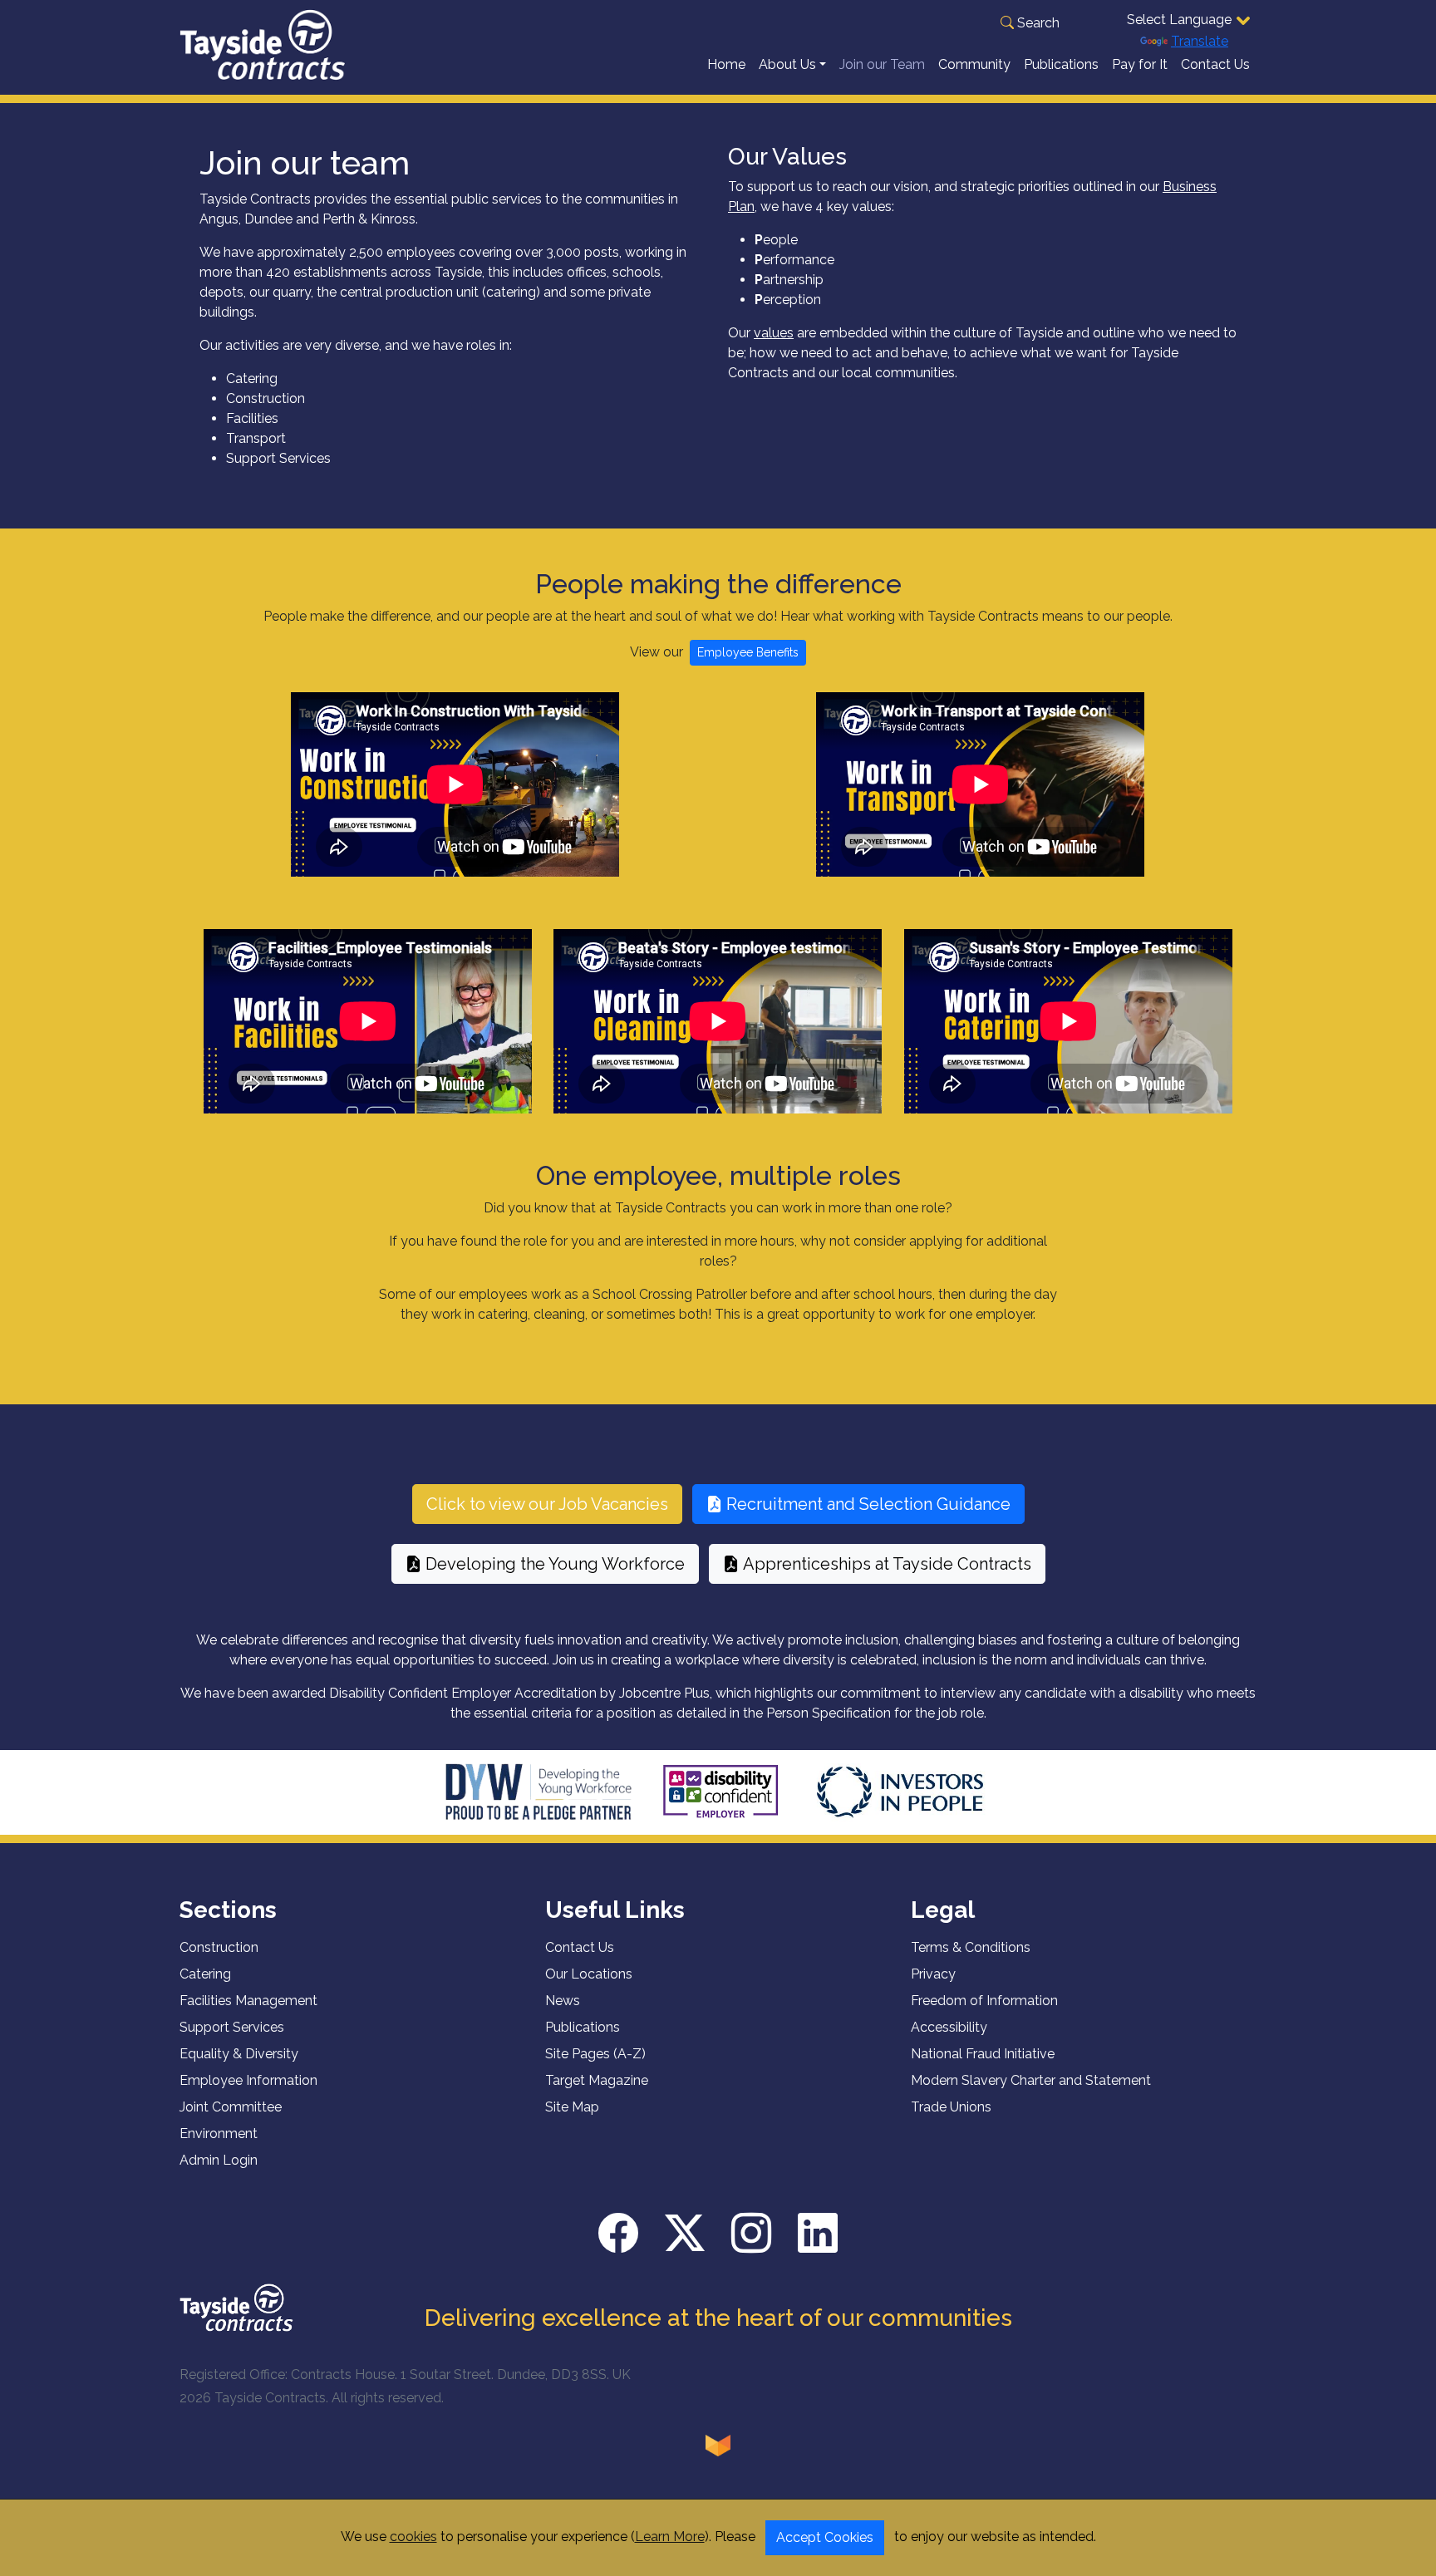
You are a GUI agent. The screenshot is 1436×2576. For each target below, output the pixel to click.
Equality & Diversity (239, 2054)
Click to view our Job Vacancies (547, 1504)
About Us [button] (787, 64)
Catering (205, 1974)
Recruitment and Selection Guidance (868, 1504)
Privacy (933, 1974)
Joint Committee (231, 2107)
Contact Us (1215, 64)
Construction (219, 1947)
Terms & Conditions (971, 1947)
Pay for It (1140, 64)
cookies (413, 2537)
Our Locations (589, 1974)
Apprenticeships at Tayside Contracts (887, 1564)
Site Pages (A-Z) (595, 2054)
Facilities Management (248, 2001)
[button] (1030, 23)
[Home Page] (236, 2306)
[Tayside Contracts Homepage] (263, 44)
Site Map (572, 2107)
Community (974, 64)
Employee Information (248, 2080)
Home (726, 64)
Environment (219, 2134)
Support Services (232, 2027)
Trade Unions (951, 2107)
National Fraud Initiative (983, 2054)
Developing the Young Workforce (555, 1564)
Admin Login (219, 2160)
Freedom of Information (984, 2001)
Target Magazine (597, 2080)
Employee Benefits (748, 652)
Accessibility (949, 2027)
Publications (1061, 64)
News (563, 2001)
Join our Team (882, 64)
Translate (1200, 41)
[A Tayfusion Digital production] (718, 2445)
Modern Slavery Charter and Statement (1031, 2080)
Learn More (670, 2537)
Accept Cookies (825, 2537)
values (774, 333)
